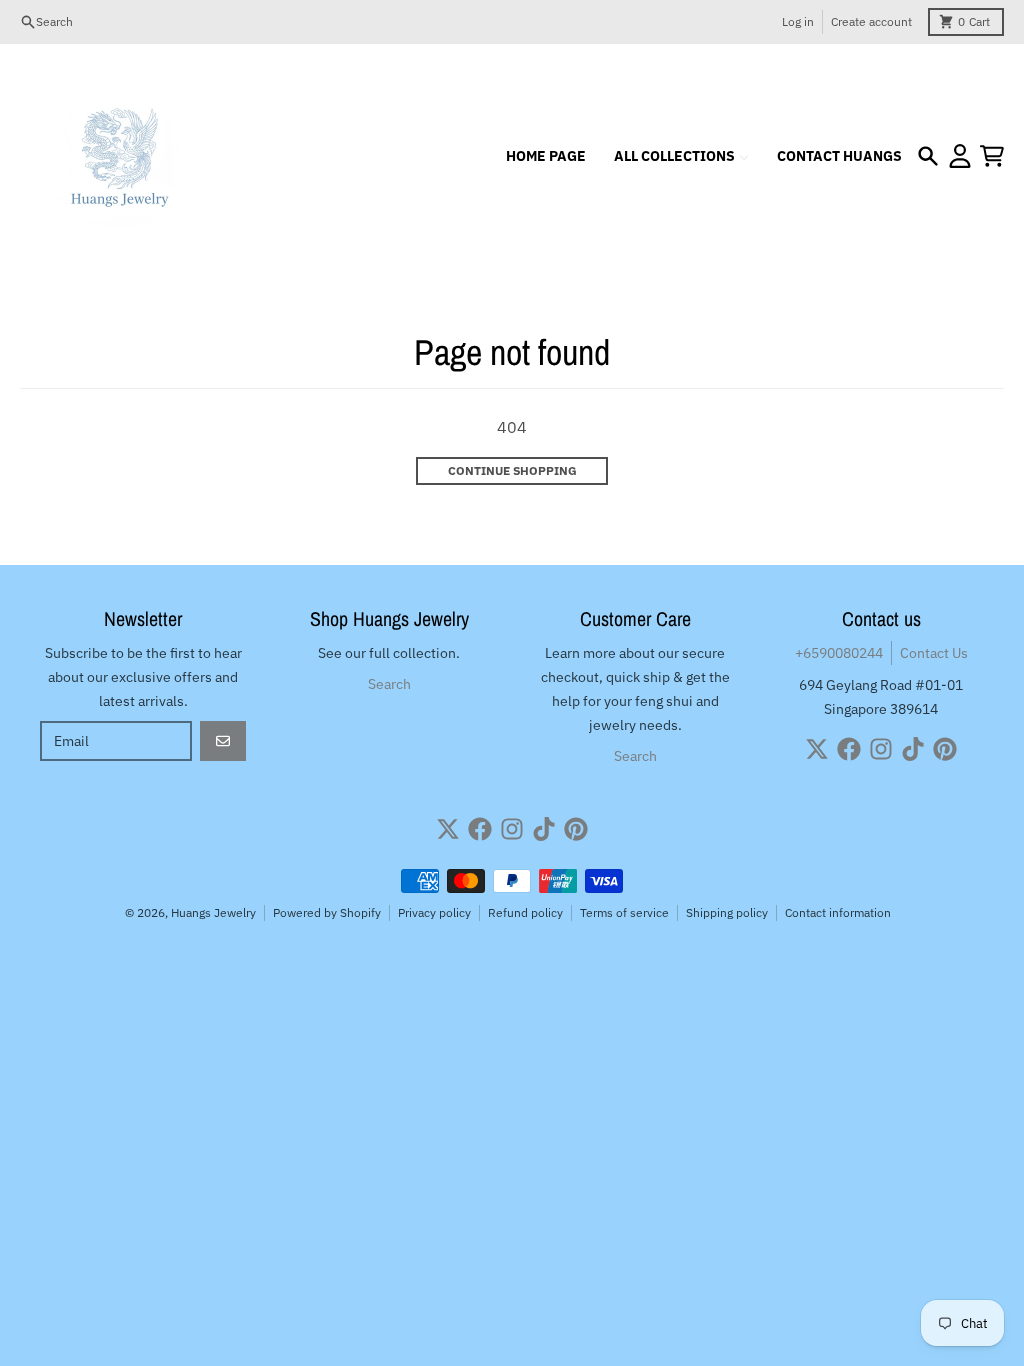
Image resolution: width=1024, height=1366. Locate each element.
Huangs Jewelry (213, 912)
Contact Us (934, 653)
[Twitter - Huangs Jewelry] (817, 749)
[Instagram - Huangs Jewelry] (881, 749)
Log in (798, 21)
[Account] (960, 156)
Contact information (838, 912)
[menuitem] (546, 156)
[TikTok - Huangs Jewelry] (913, 749)
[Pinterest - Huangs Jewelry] (945, 749)
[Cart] (992, 156)
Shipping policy (727, 912)
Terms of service (624, 912)
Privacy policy (434, 912)
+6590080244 (839, 653)
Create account (871, 21)
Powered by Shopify (327, 912)
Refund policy (525, 912)
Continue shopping (512, 470)
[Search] (928, 156)
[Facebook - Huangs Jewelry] (849, 749)
